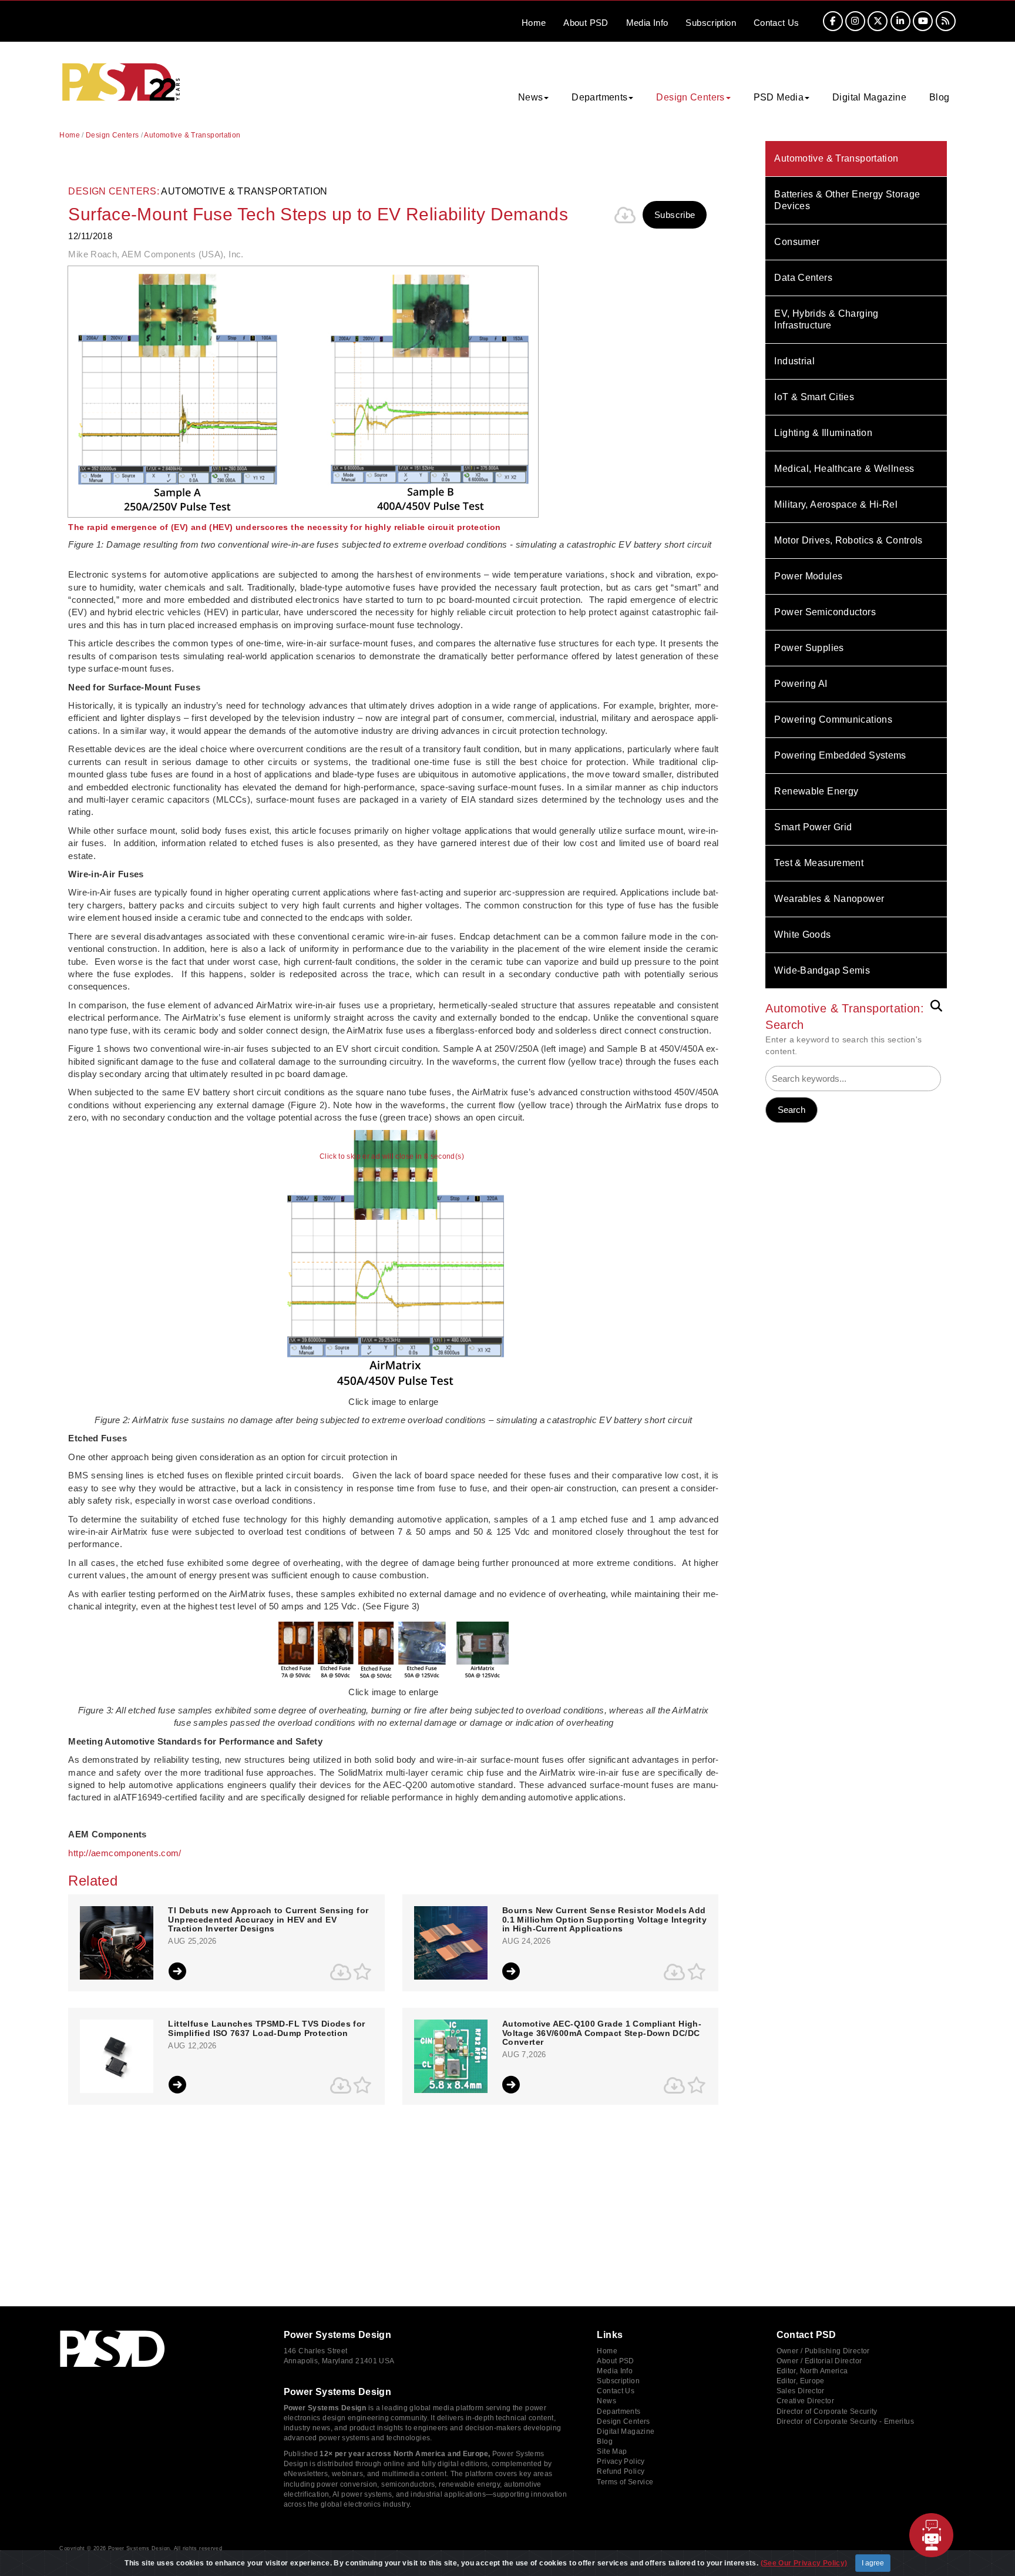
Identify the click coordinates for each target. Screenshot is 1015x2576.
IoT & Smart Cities (814, 397)
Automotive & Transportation (836, 158)
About (586, 23)
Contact (777, 23)
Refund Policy (621, 2471)
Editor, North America (812, 2371)
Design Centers (112, 135)
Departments (619, 2411)
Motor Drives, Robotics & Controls (848, 540)
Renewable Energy (816, 791)
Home (534, 23)
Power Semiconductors (825, 612)
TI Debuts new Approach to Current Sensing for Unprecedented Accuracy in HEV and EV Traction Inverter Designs (268, 1920)
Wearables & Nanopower (829, 899)
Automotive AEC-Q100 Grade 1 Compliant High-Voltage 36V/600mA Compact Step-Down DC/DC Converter (602, 2033)
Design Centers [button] (690, 97)
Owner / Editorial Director (819, 2361)
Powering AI (801, 684)
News (606, 2401)
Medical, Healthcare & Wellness (844, 469)
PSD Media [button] (779, 97)
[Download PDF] (625, 215)
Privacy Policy (621, 2461)
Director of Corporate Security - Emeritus (845, 2421)
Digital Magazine (869, 97)
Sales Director (801, 2391)
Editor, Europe (801, 2381)
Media (647, 23)
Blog (940, 97)
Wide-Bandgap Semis (822, 970)
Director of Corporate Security (827, 2411)
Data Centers (803, 278)
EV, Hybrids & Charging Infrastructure (826, 319)
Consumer (797, 242)
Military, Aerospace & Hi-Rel (836, 504)
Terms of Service (625, 2482)
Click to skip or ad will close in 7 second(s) (392, 1157)
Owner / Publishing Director (823, 2351)
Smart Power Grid (813, 827)
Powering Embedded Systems (840, 755)
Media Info (615, 2371)
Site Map (612, 2451)
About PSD (615, 2361)
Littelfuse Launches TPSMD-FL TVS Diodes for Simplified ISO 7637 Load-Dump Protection (266, 2028)
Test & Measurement (819, 863)
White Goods (802, 935)
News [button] (531, 97)
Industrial (794, 361)
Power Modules (808, 576)
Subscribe (675, 215)
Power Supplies (809, 648)
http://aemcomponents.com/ (125, 1853)
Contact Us (616, 2391)
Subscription (711, 23)
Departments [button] (599, 97)
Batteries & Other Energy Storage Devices (847, 200)
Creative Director (805, 2401)
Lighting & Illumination (823, 433)
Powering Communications (833, 720)
